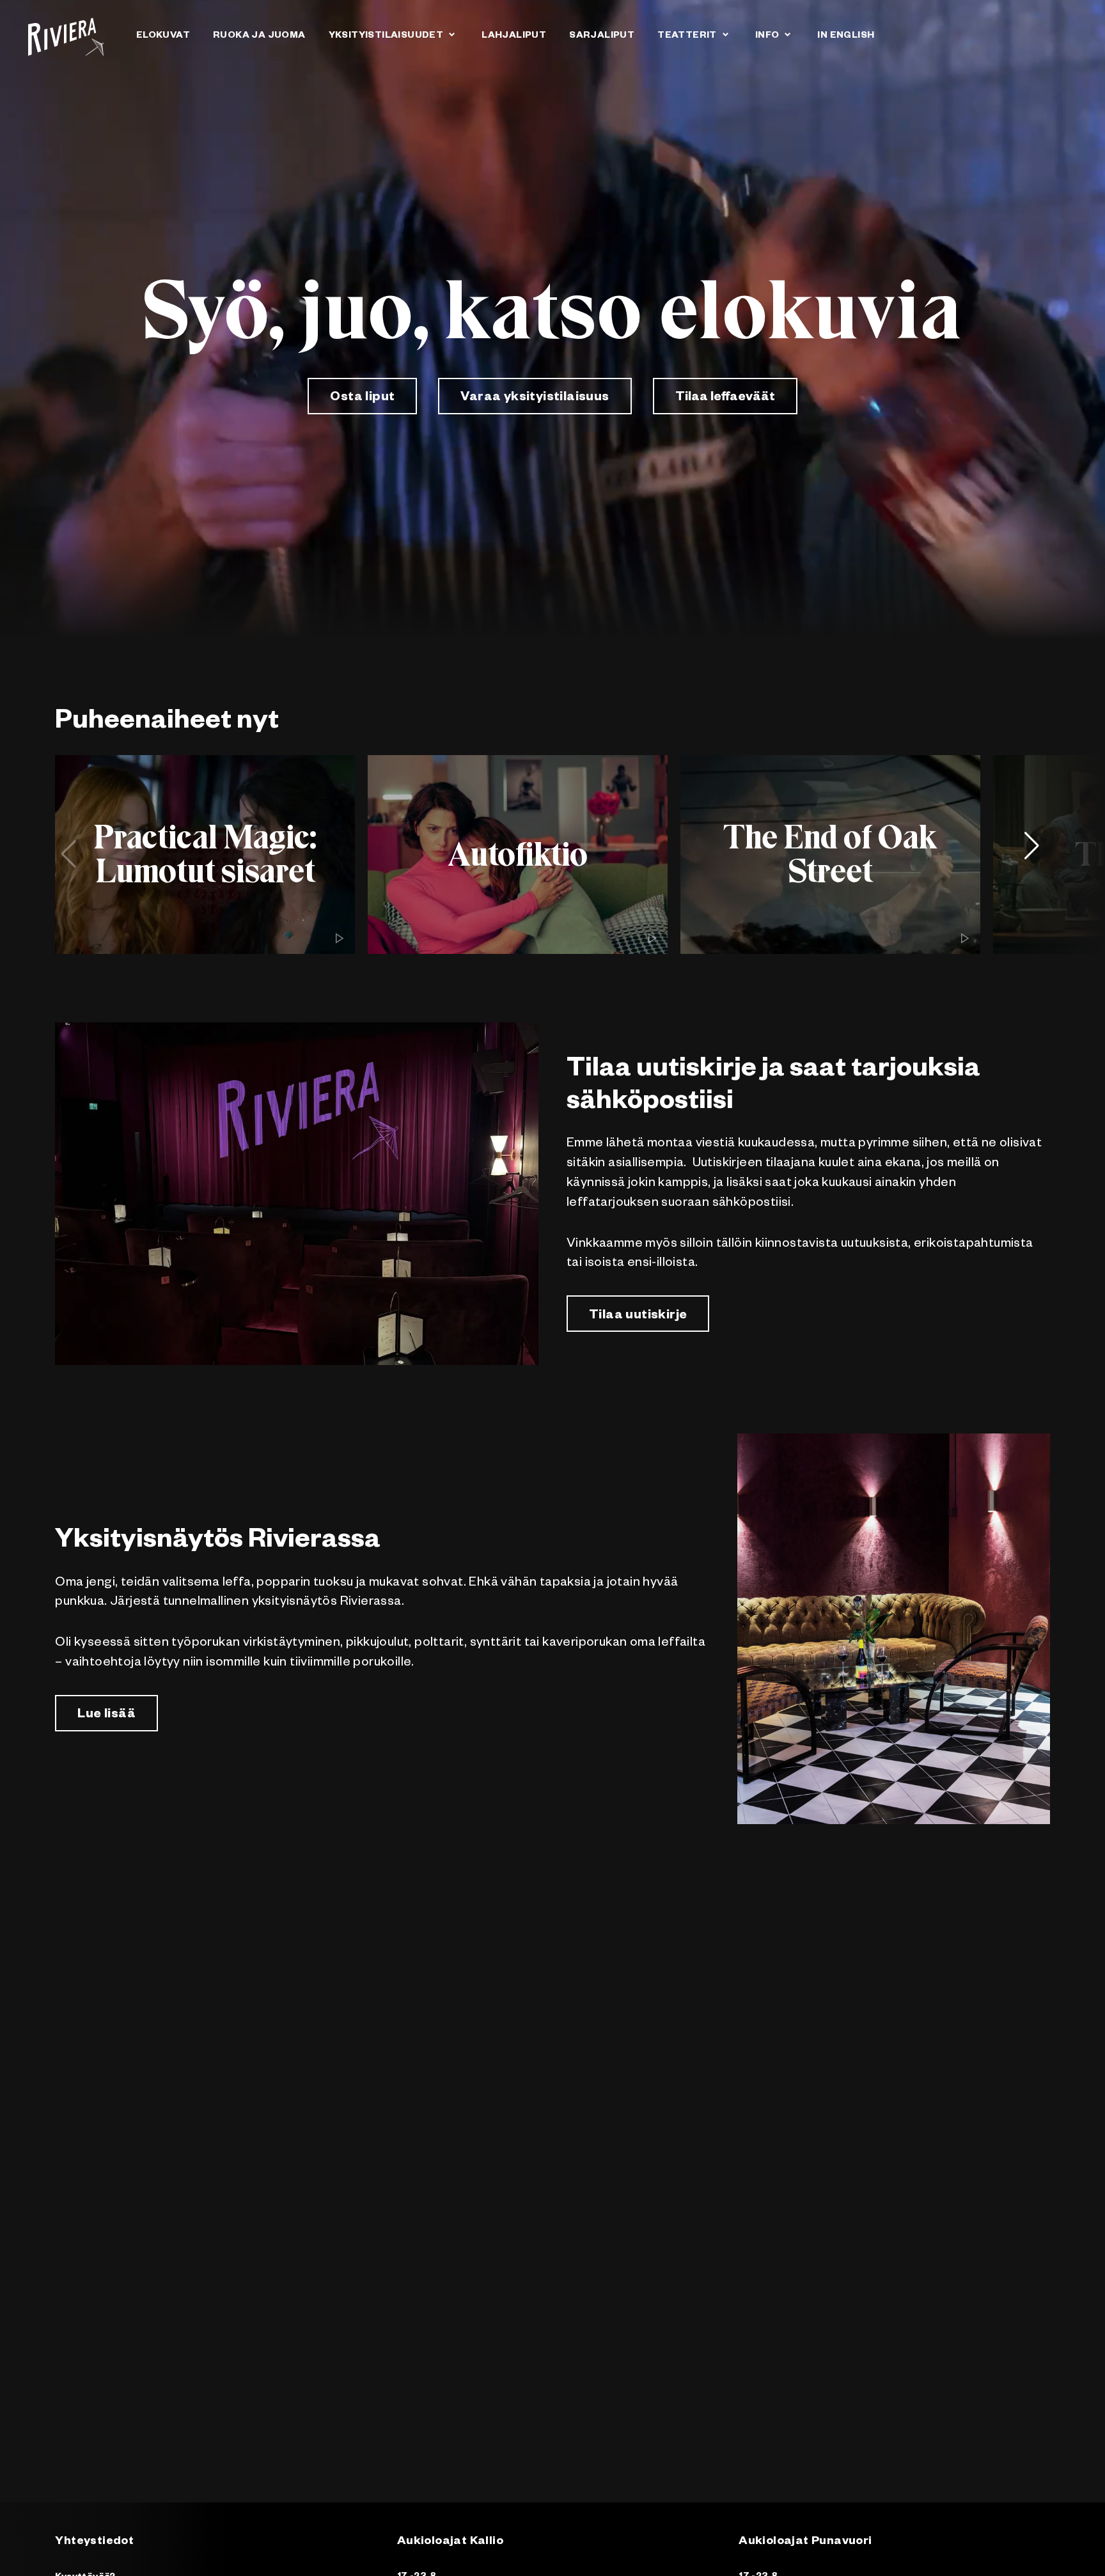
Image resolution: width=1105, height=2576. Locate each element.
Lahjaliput (514, 36)
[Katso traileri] (340, 939)
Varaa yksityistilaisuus (535, 398)
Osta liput (362, 398)
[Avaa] (451, 34)
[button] (1037, 854)
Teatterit (687, 36)
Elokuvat (163, 36)
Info (767, 36)
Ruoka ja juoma (259, 36)
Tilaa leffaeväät (725, 398)
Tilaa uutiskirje (638, 1316)
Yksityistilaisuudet (386, 36)
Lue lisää (106, 1715)
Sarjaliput (602, 36)
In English (846, 36)
